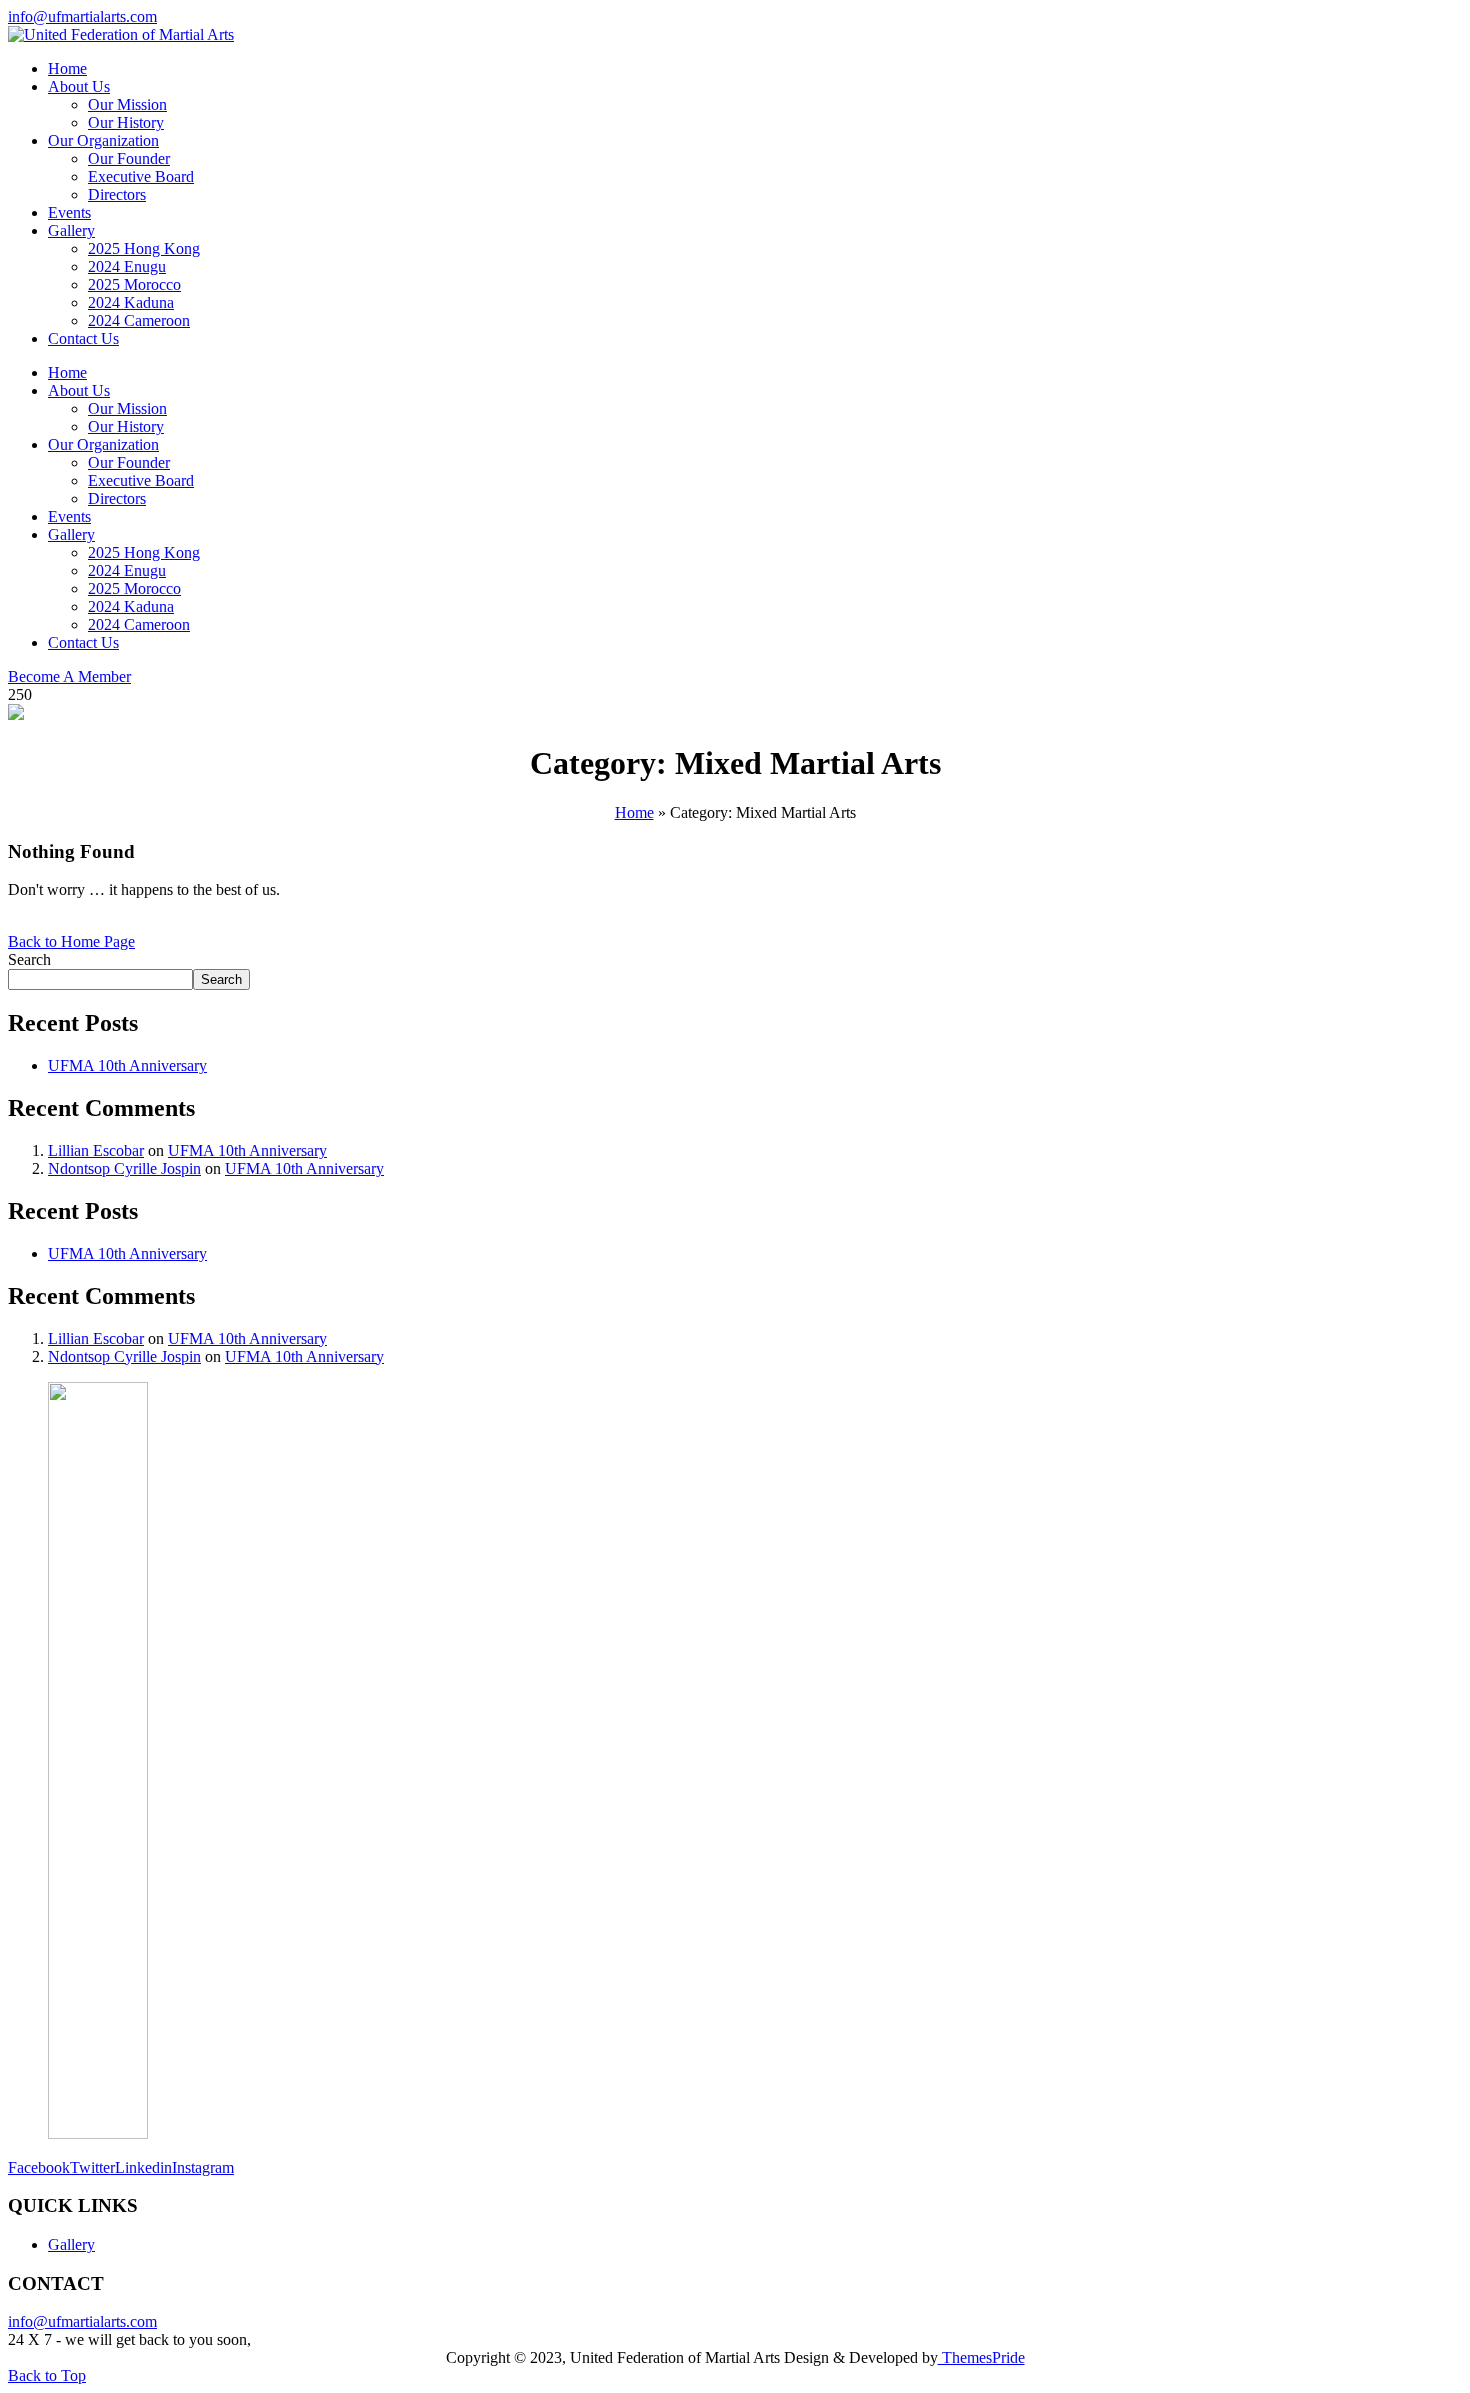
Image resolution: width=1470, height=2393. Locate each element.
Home (67, 68)
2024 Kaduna (131, 302)
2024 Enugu (127, 266)
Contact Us (83, 338)
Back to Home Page (71, 941)
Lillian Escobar (96, 1150)
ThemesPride (981, 2357)
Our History (126, 122)
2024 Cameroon (139, 320)
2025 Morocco (134, 284)
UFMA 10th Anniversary (127, 1065)
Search (29, 959)
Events (69, 212)
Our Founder (129, 158)
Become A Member (69, 676)
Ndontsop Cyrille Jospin (124, 1168)
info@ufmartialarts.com (82, 16)
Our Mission (127, 104)
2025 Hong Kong (144, 248)
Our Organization (103, 140)
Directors (117, 194)
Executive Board (141, 176)
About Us (79, 86)
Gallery (71, 230)
